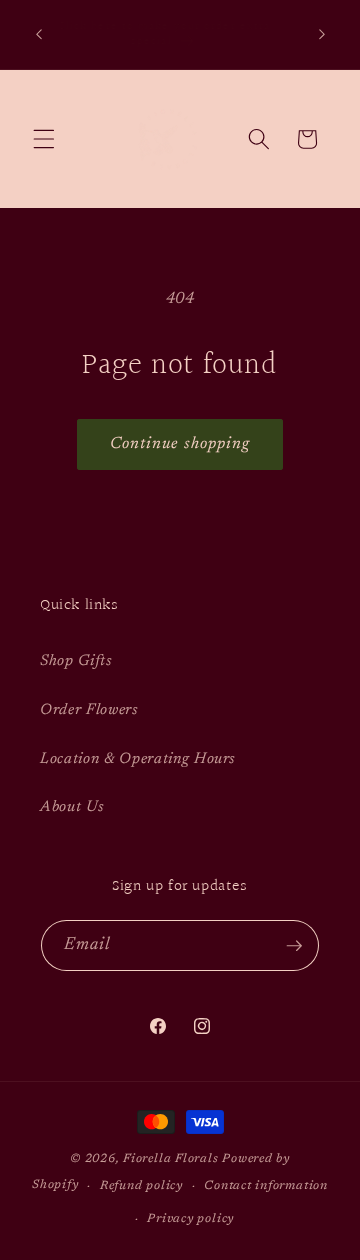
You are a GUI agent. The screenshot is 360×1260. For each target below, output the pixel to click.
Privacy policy (190, 1219)
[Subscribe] (294, 946)
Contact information (266, 1186)
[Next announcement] (322, 34)
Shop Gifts (76, 661)
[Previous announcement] (39, 34)
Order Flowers (89, 710)
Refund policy (141, 1186)
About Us (71, 807)
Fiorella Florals (170, 1159)
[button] (44, 139)
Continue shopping (180, 444)
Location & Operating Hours (137, 759)
